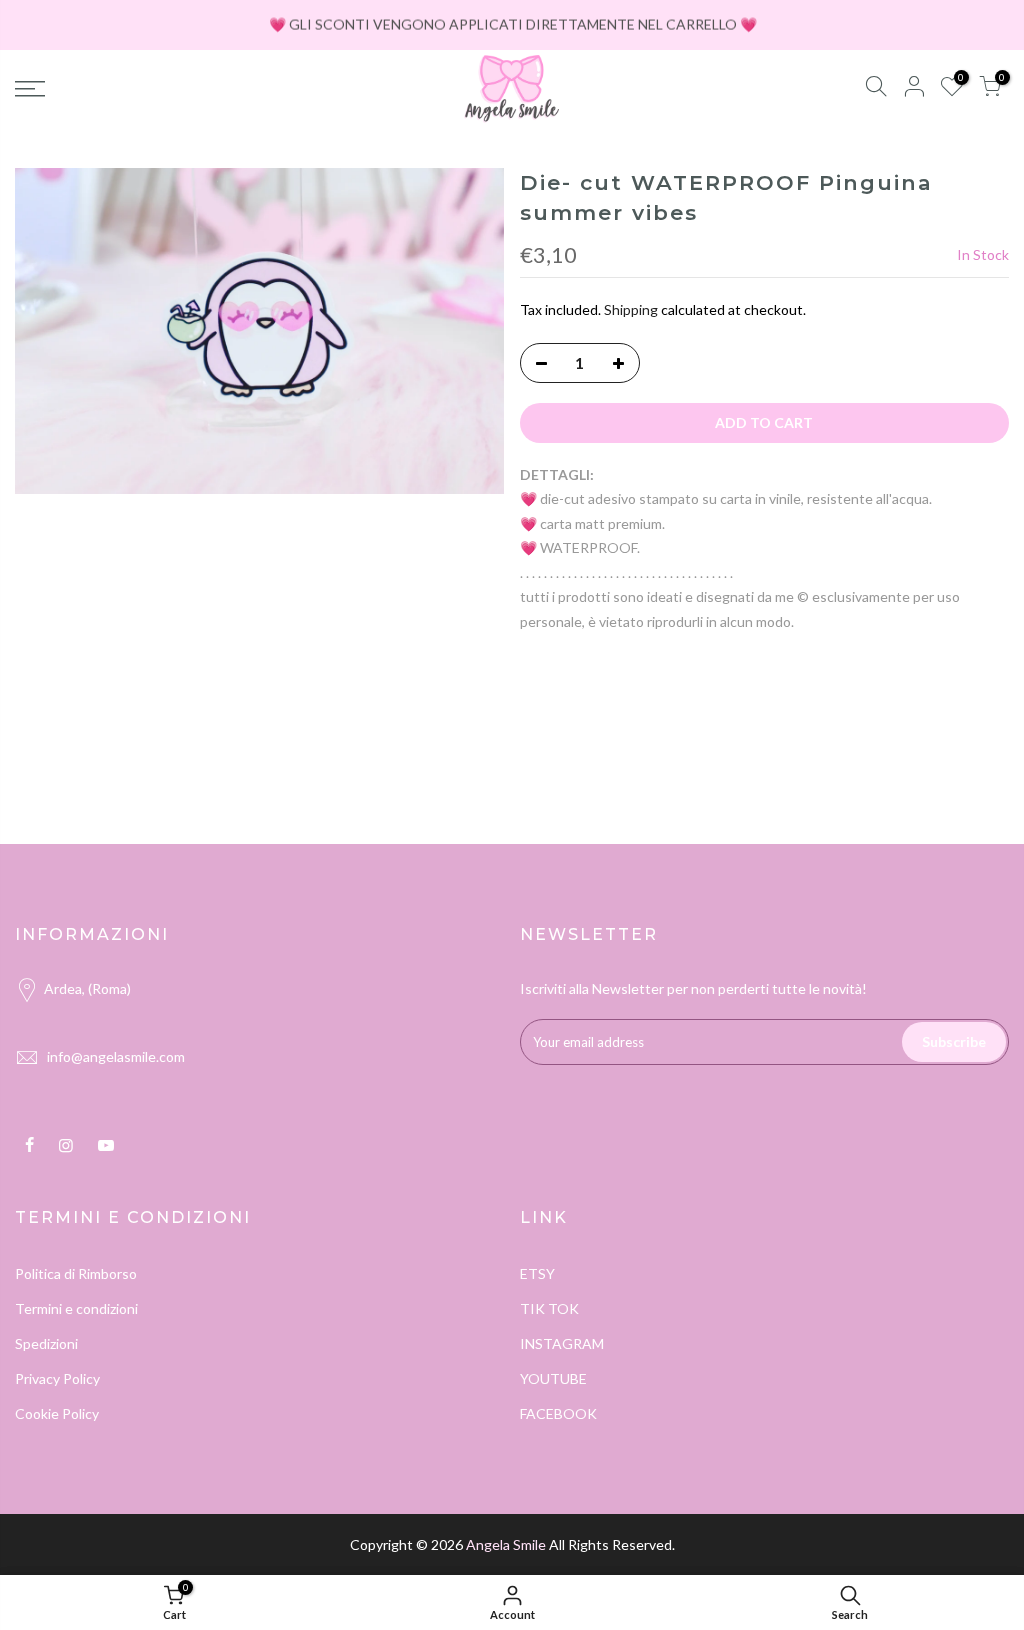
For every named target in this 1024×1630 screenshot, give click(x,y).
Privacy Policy (57, 1378)
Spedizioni (46, 1343)
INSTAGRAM (562, 1343)
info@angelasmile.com (116, 1056)
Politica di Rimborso (76, 1273)
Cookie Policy (57, 1413)
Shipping (631, 309)
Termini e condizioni (76, 1308)
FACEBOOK (558, 1413)
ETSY (537, 1273)
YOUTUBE (553, 1378)
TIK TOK (549, 1308)
